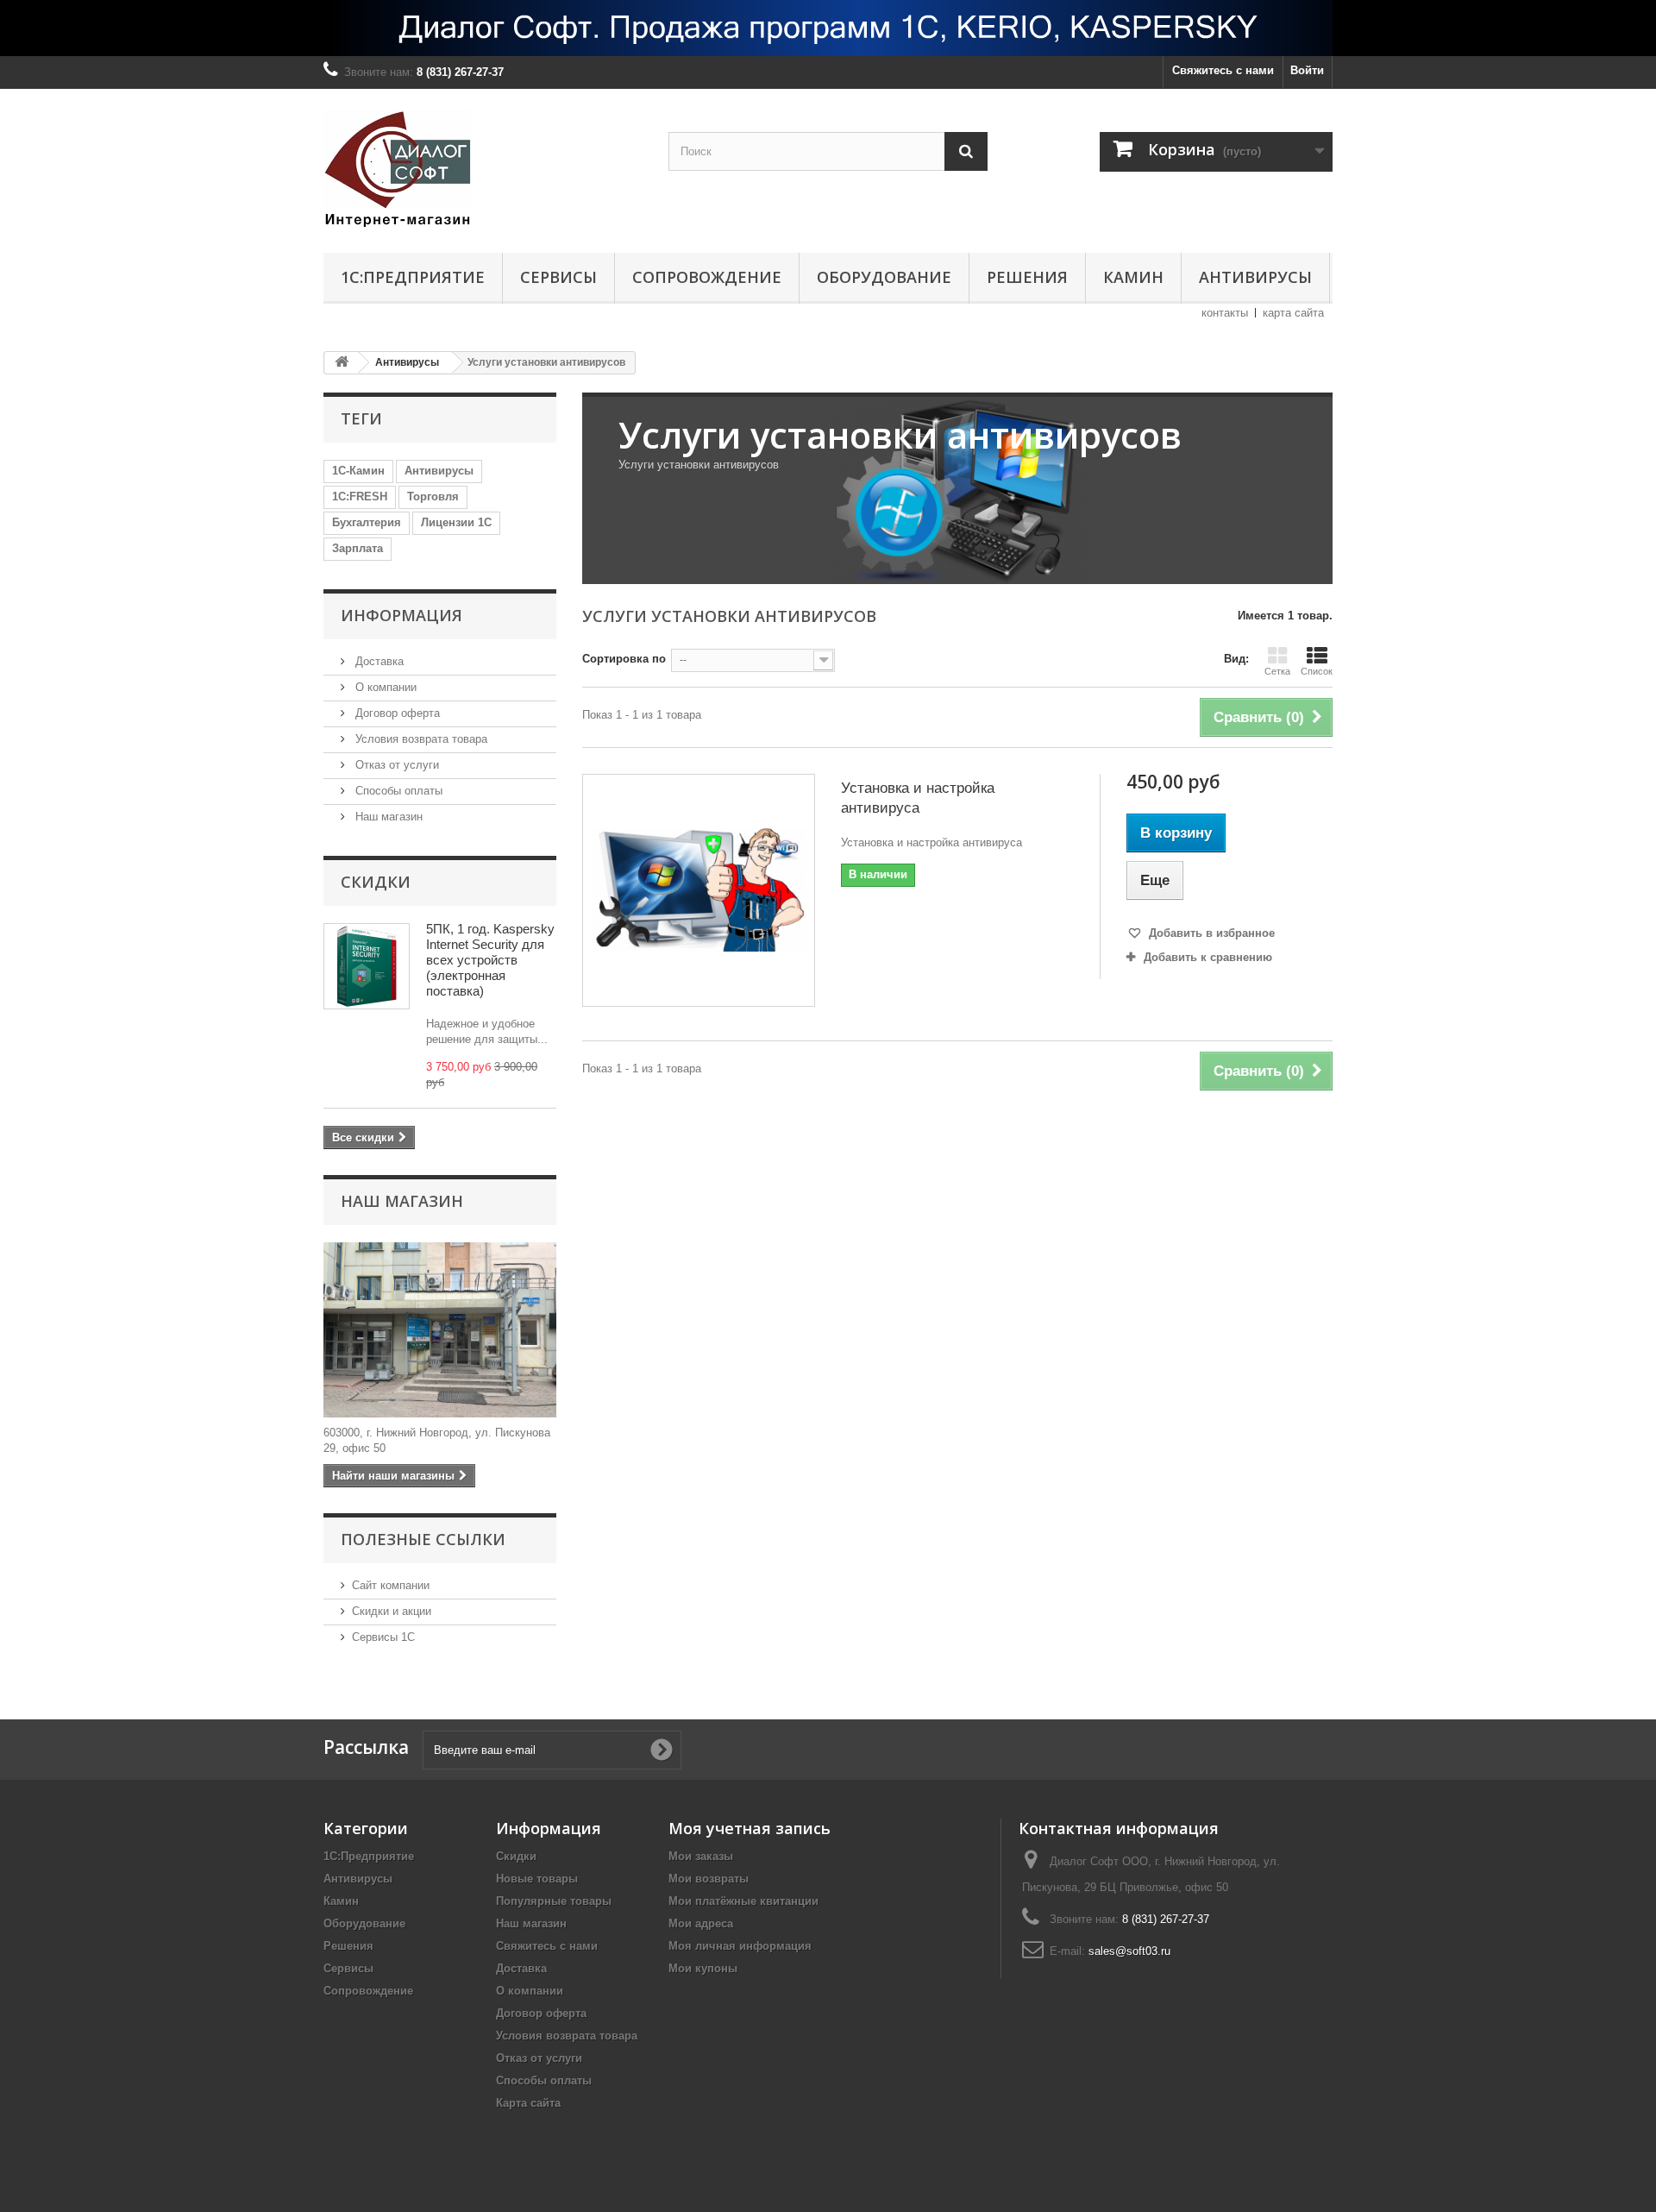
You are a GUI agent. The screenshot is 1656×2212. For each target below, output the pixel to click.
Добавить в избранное (1210, 933)
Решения (1027, 277)
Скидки (376, 882)
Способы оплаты (397, 791)
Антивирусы (1255, 277)
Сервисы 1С (383, 1637)
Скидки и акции (392, 1611)
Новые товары (537, 1879)
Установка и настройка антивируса (918, 798)
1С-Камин (358, 471)
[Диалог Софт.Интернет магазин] (483, 167)
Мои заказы (701, 1856)
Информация (401, 615)
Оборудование (884, 277)
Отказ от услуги (395, 765)
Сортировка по (624, 659)
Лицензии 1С (456, 522)
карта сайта (1293, 313)
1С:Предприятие (413, 277)
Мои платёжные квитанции (743, 1901)
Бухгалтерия (367, 522)
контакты (1225, 313)
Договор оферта (396, 713)
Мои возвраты (709, 1879)
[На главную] (342, 363)
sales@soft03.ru (1129, 1951)
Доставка (378, 661)
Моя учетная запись (750, 1828)
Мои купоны (703, 1968)
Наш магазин (387, 817)
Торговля (433, 496)
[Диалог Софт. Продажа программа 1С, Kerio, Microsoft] (828, 28)
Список (1317, 671)
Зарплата (358, 548)
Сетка (1277, 671)
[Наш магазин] (440, 1330)
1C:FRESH (360, 496)
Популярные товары (554, 1901)
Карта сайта (528, 2103)
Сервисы (558, 277)
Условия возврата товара (420, 739)
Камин (1133, 277)
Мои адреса (701, 1923)
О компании (384, 687)
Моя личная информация (740, 1946)
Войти (1307, 70)
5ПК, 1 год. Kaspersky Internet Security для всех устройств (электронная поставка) (490, 960)
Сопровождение (707, 277)
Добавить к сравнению (1208, 957)
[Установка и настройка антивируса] (699, 890)
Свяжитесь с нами (1223, 70)
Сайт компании (391, 1585)
